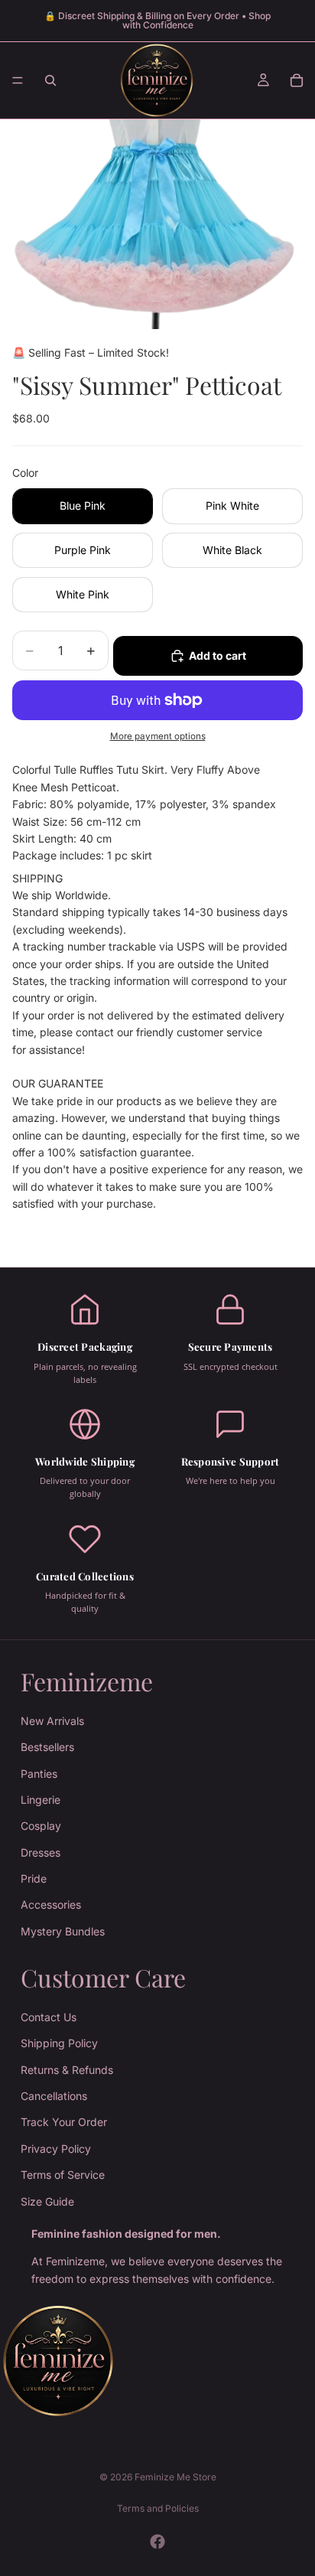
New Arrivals (52, 1721)
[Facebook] (157, 2542)
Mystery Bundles (63, 1931)
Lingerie (41, 1800)
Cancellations (54, 2096)
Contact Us (49, 2017)
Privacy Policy (56, 2149)
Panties (39, 1774)
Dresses (41, 1852)
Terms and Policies (158, 2508)
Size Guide (47, 2201)
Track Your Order (64, 2123)
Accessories (51, 1905)
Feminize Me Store (175, 2477)
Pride (34, 1878)
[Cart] (297, 80)
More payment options (158, 736)
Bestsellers (47, 1748)
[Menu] (18, 80)
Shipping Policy (59, 2044)
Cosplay (41, 1826)
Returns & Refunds (67, 2070)
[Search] (50, 80)
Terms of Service (63, 2175)
